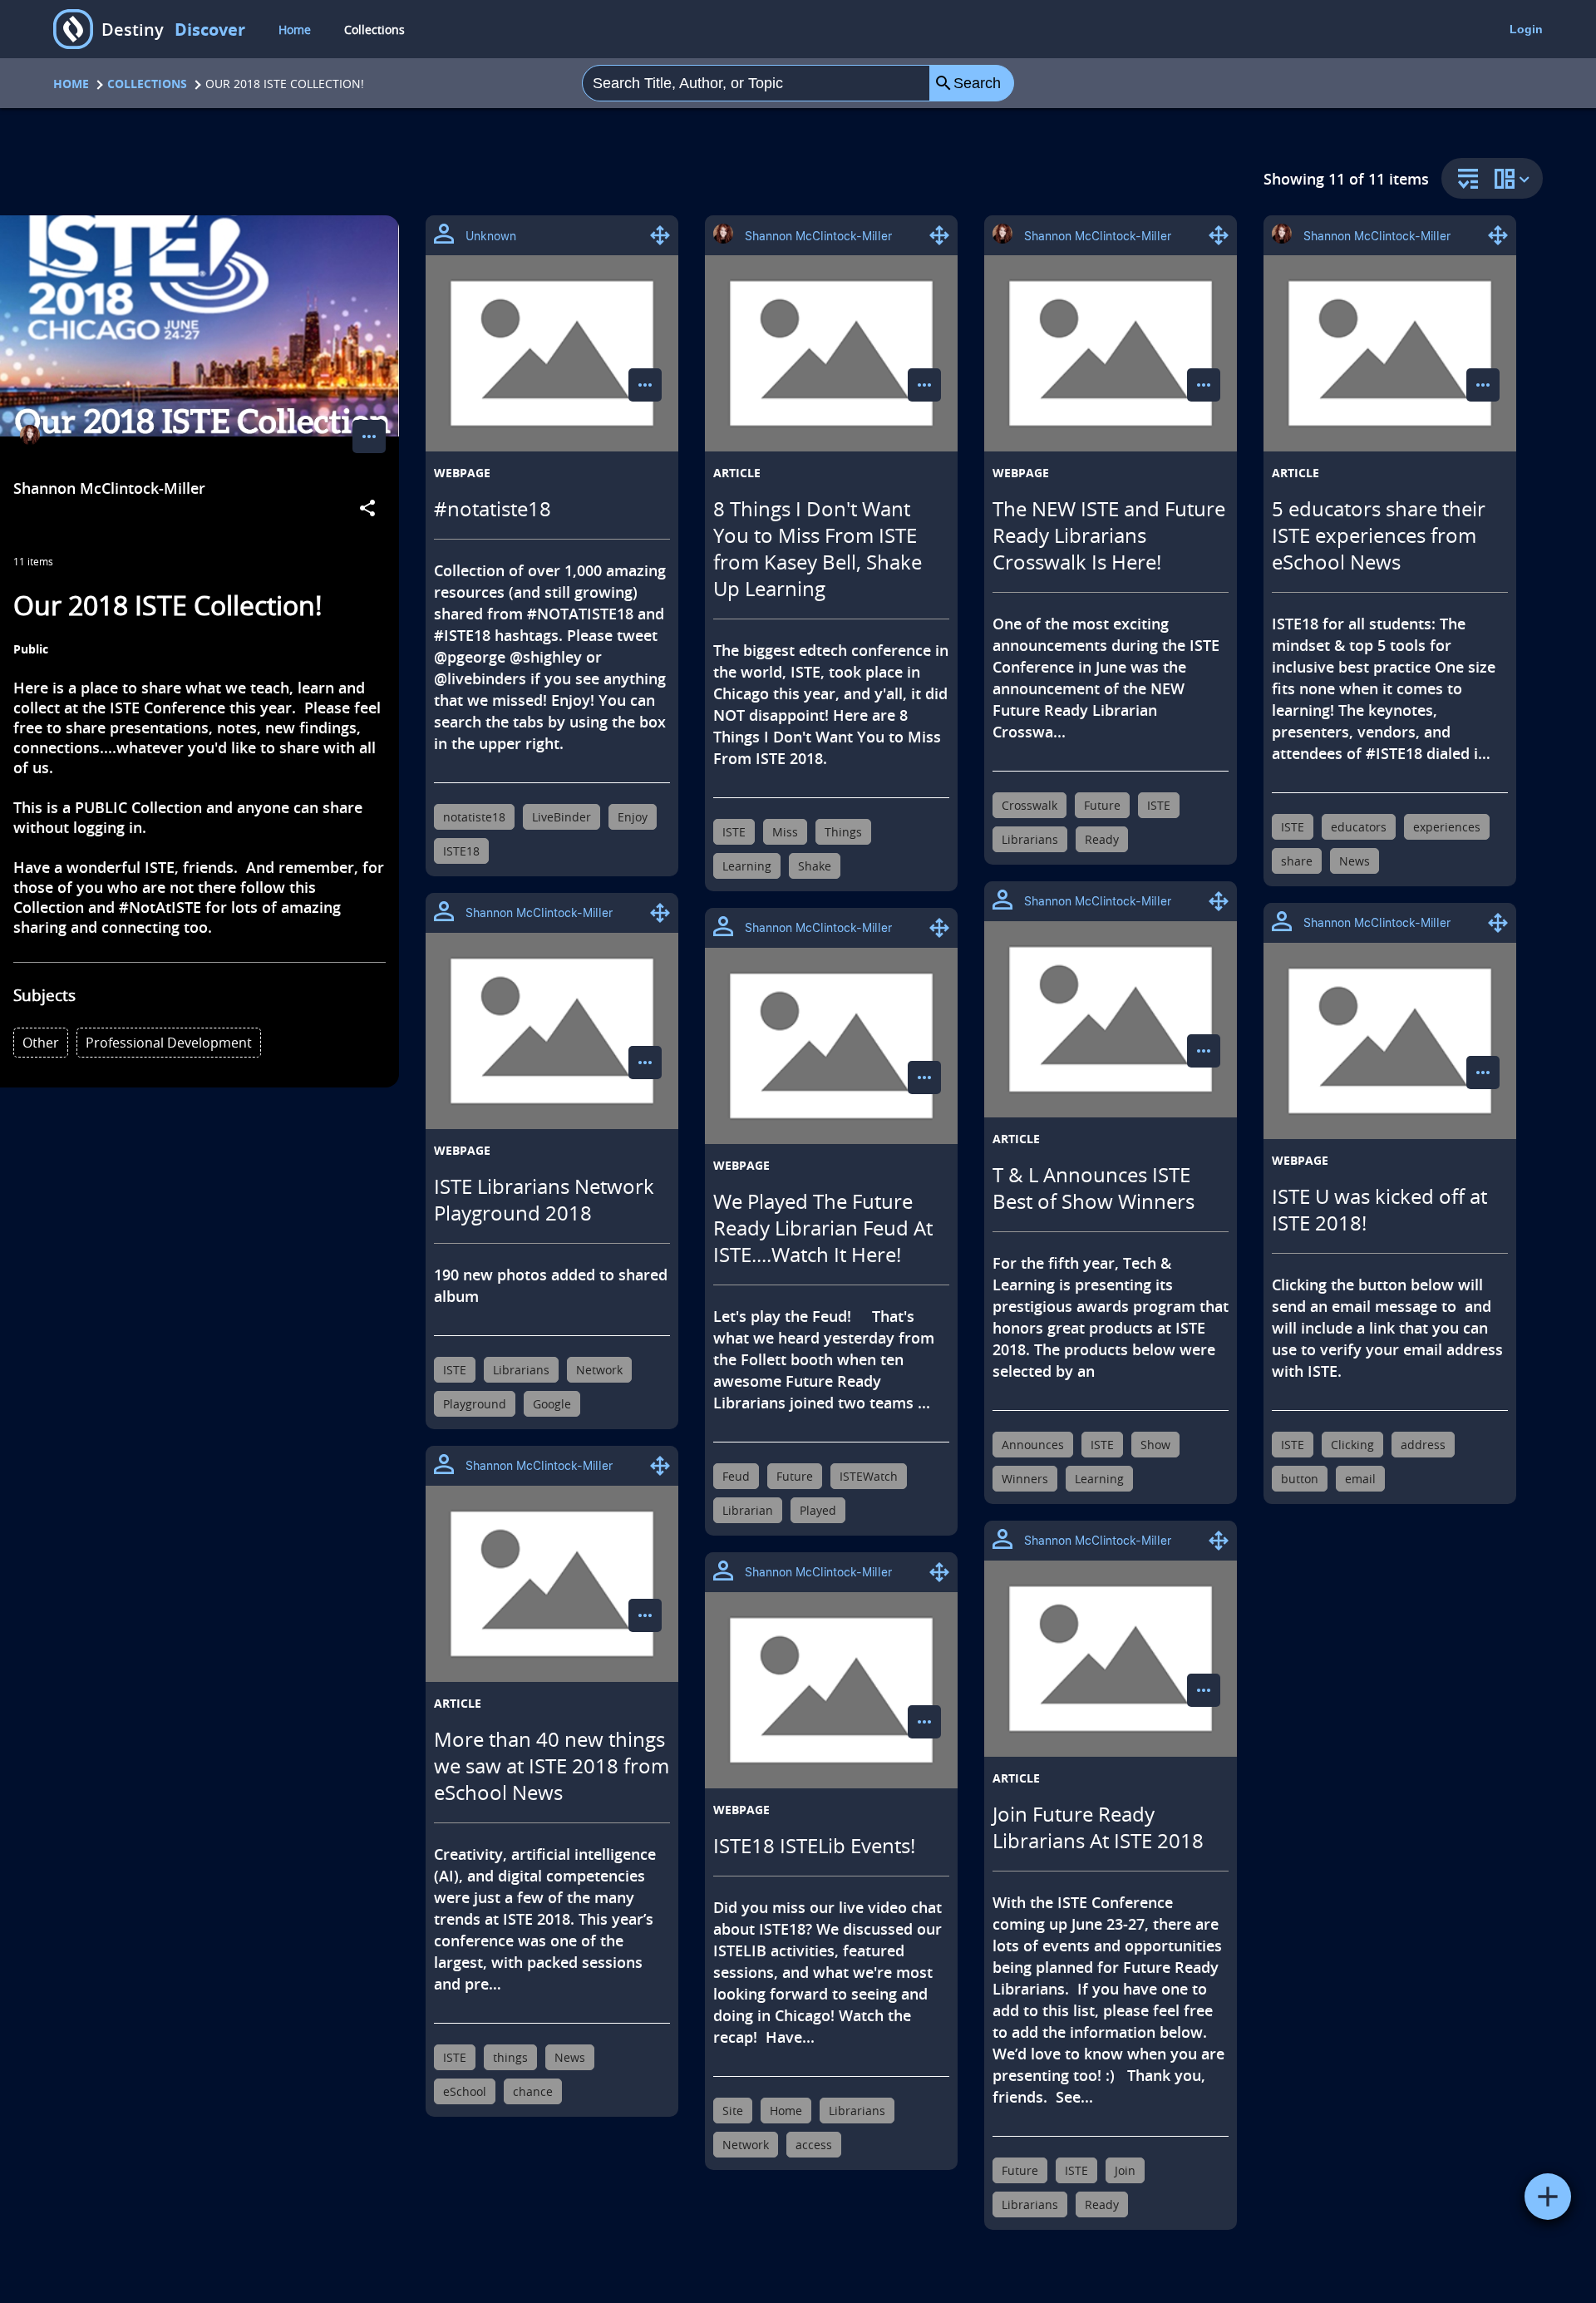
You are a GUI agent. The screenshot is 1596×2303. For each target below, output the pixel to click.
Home (295, 30)
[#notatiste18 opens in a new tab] (552, 353)
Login (1526, 29)
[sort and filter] (1464, 180)
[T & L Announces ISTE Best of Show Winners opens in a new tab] (1111, 1019)
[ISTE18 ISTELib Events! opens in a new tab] (831, 1690)
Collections (374, 30)
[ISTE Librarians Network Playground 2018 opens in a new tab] (552, 1031)
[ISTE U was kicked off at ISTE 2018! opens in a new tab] (1390, 1041)
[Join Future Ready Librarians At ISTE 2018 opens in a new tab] (1111, 1659)
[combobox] (756, 83)
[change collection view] (1515, 178)
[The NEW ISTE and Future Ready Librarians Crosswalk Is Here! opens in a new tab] (1111, 353)
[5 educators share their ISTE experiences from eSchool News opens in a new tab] (1390, 353)
